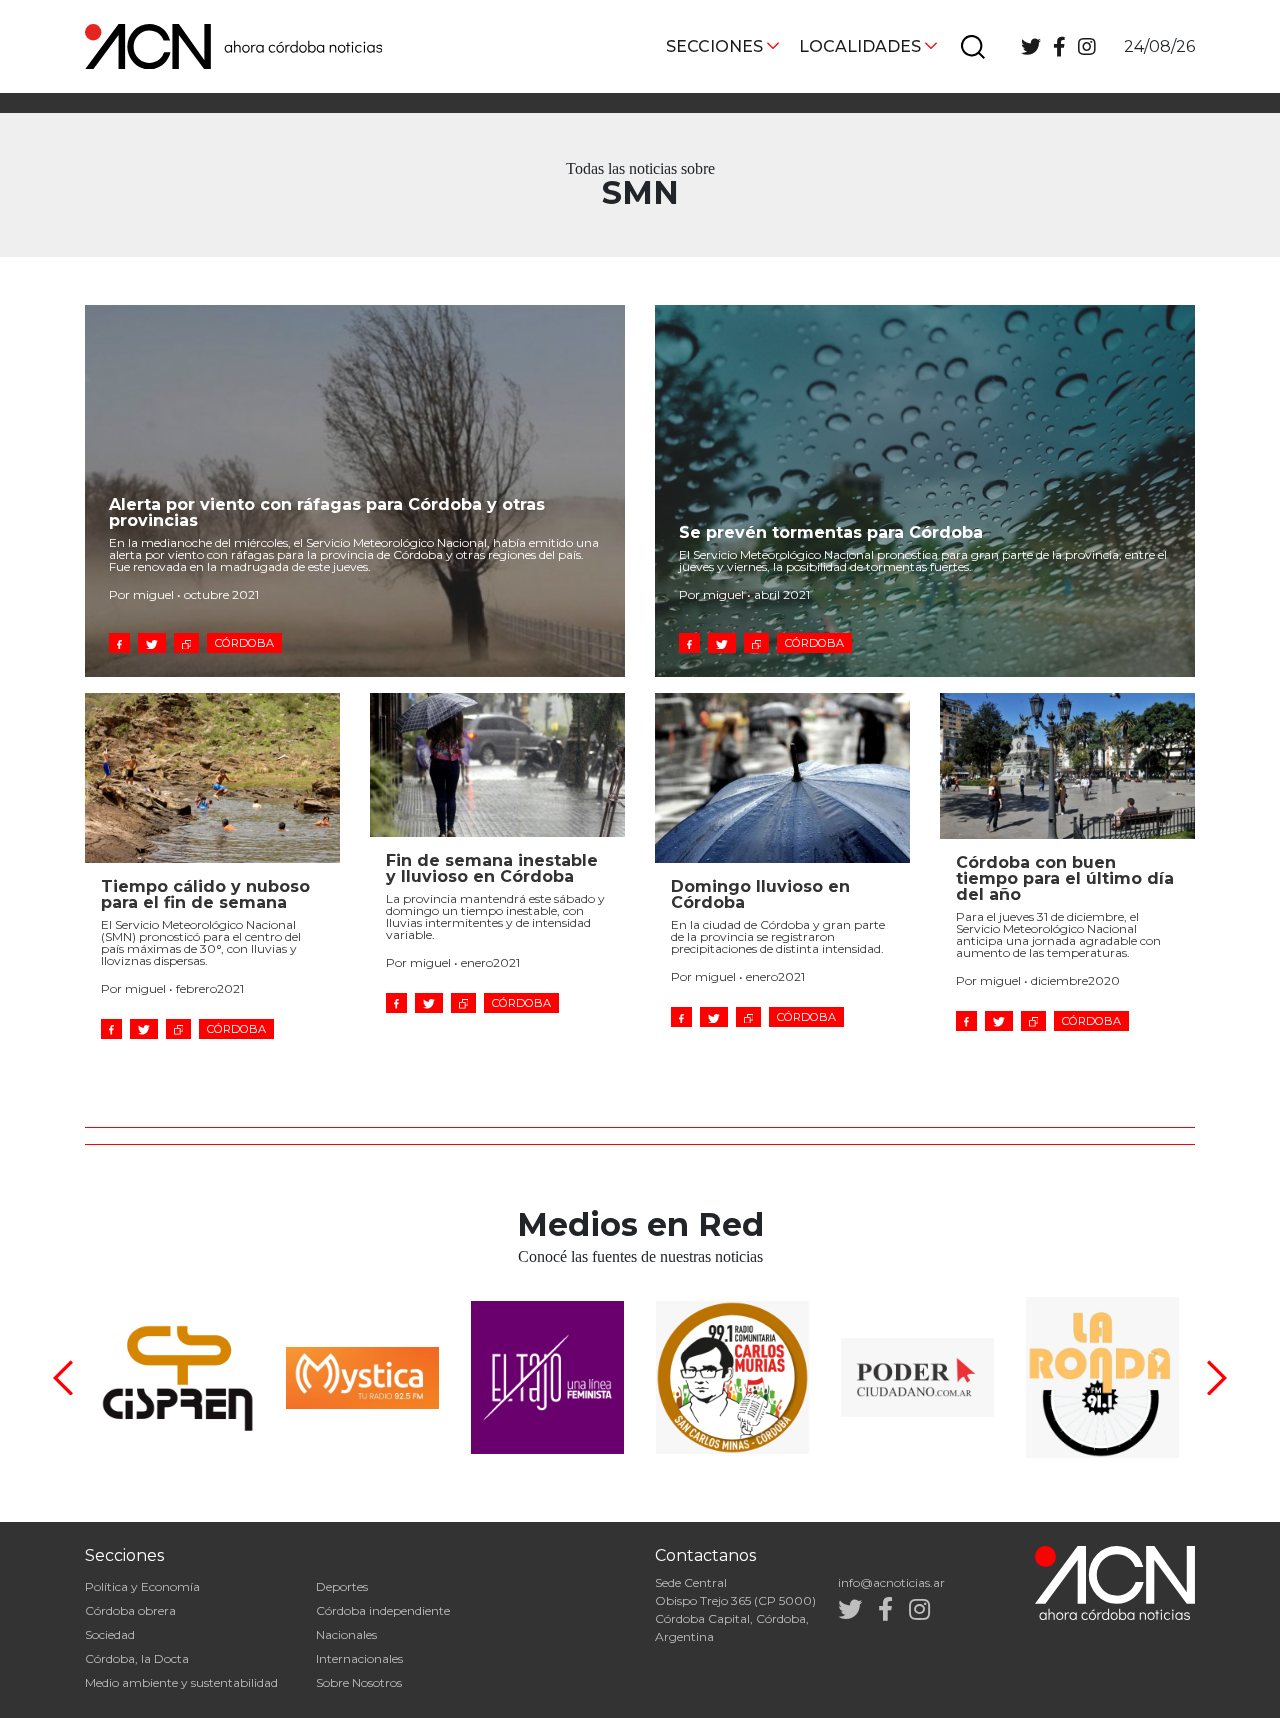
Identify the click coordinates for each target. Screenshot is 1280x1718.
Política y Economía (142, 1586)
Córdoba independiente (383, 1610)
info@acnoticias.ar (891, 1582)
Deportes (342, 1586)
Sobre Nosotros (359, 1682)
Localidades (860, 46)
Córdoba (244, 643)
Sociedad (110, 1634)
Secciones (714, 46)
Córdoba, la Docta (137, 1658)
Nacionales (346, 1634)
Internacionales (359, 1658)
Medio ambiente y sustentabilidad (181, 1682)
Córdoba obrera (130, 1610)
